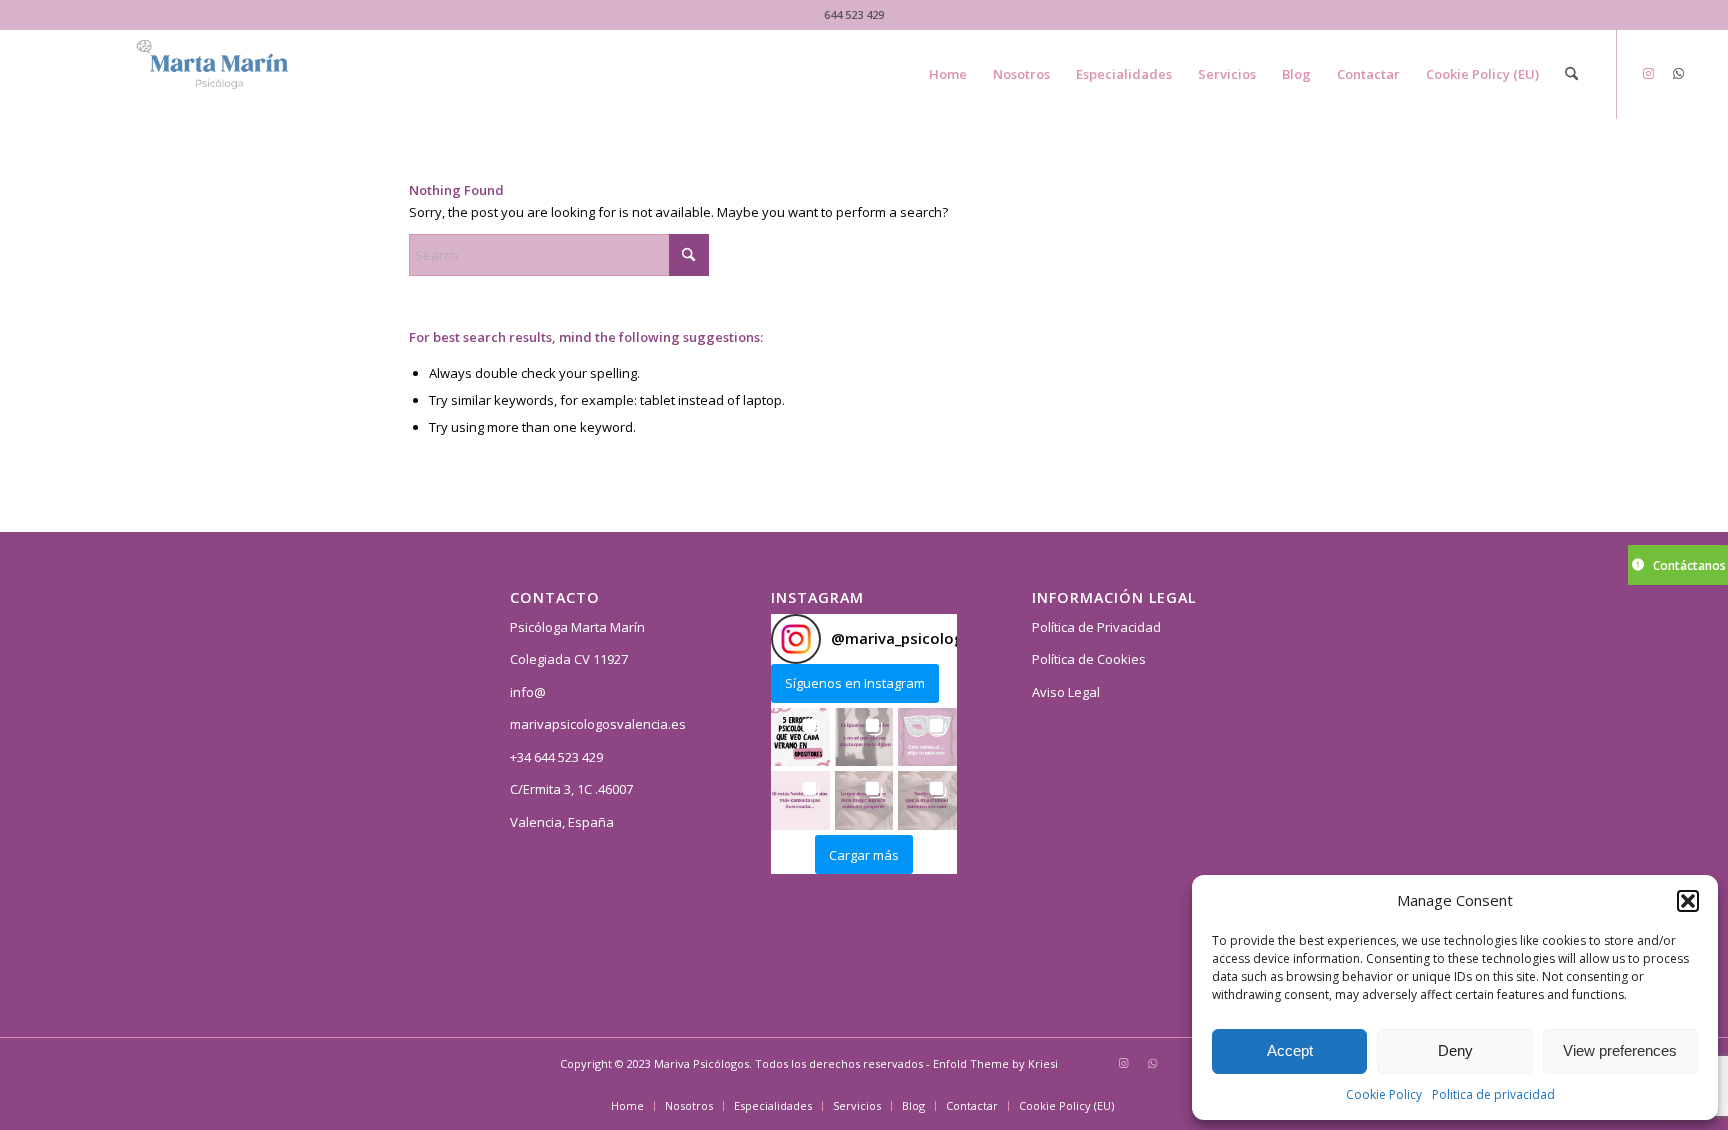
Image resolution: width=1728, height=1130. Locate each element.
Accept (1290, 1050)
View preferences (1620, 1050)
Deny (1455, 1050)
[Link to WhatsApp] (1678, 73)
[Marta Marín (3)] (235, 74)
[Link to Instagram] (1648, 73)
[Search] (1571, 74)
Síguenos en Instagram (855, 683)
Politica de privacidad (1493, 1094)
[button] (1688, 901)
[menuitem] (948, 74)
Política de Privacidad (1096, 627)
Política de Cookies (1089, 659)
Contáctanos (1689, 565)
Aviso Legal (1066, 692)
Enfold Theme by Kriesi (995, 1063)
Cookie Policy (1384, 1094)
